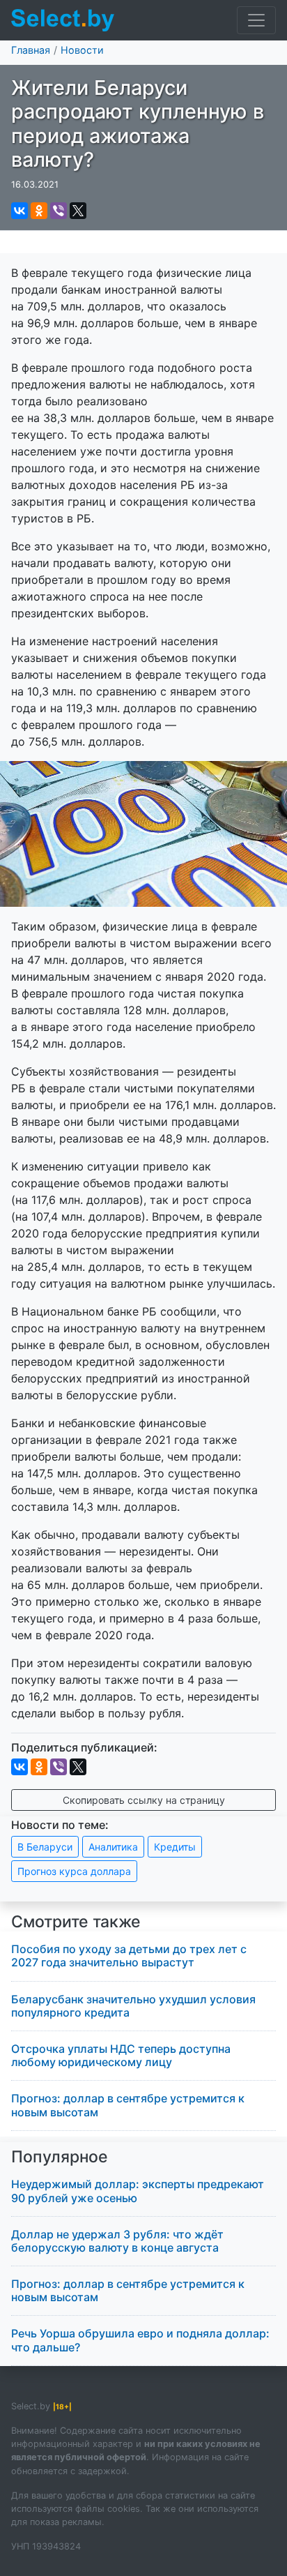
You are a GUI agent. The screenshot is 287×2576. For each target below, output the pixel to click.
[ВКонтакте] (20, 211)
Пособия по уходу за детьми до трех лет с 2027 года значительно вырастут (129, 1956)
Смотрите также (76, 1922)
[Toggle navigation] (256, 20)
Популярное (60, 2157)
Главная (31, 50)
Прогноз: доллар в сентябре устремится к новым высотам (128, 2105)
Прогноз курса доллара (74, 1871)
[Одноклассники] (39, 211)
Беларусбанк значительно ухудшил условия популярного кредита (133, 2006)
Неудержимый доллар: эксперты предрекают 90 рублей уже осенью (138, 2191)
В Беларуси (45, 1847)
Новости (82, 50)
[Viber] (59, 211)
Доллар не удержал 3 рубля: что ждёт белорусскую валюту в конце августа (117, 2241)
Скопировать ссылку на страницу (144, 1800)
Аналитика (113, 1847)
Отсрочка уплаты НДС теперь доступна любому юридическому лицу (121, 2055)
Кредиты (175, 1847)
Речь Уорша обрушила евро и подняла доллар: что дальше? (140, 2340)
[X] (78, 211)
